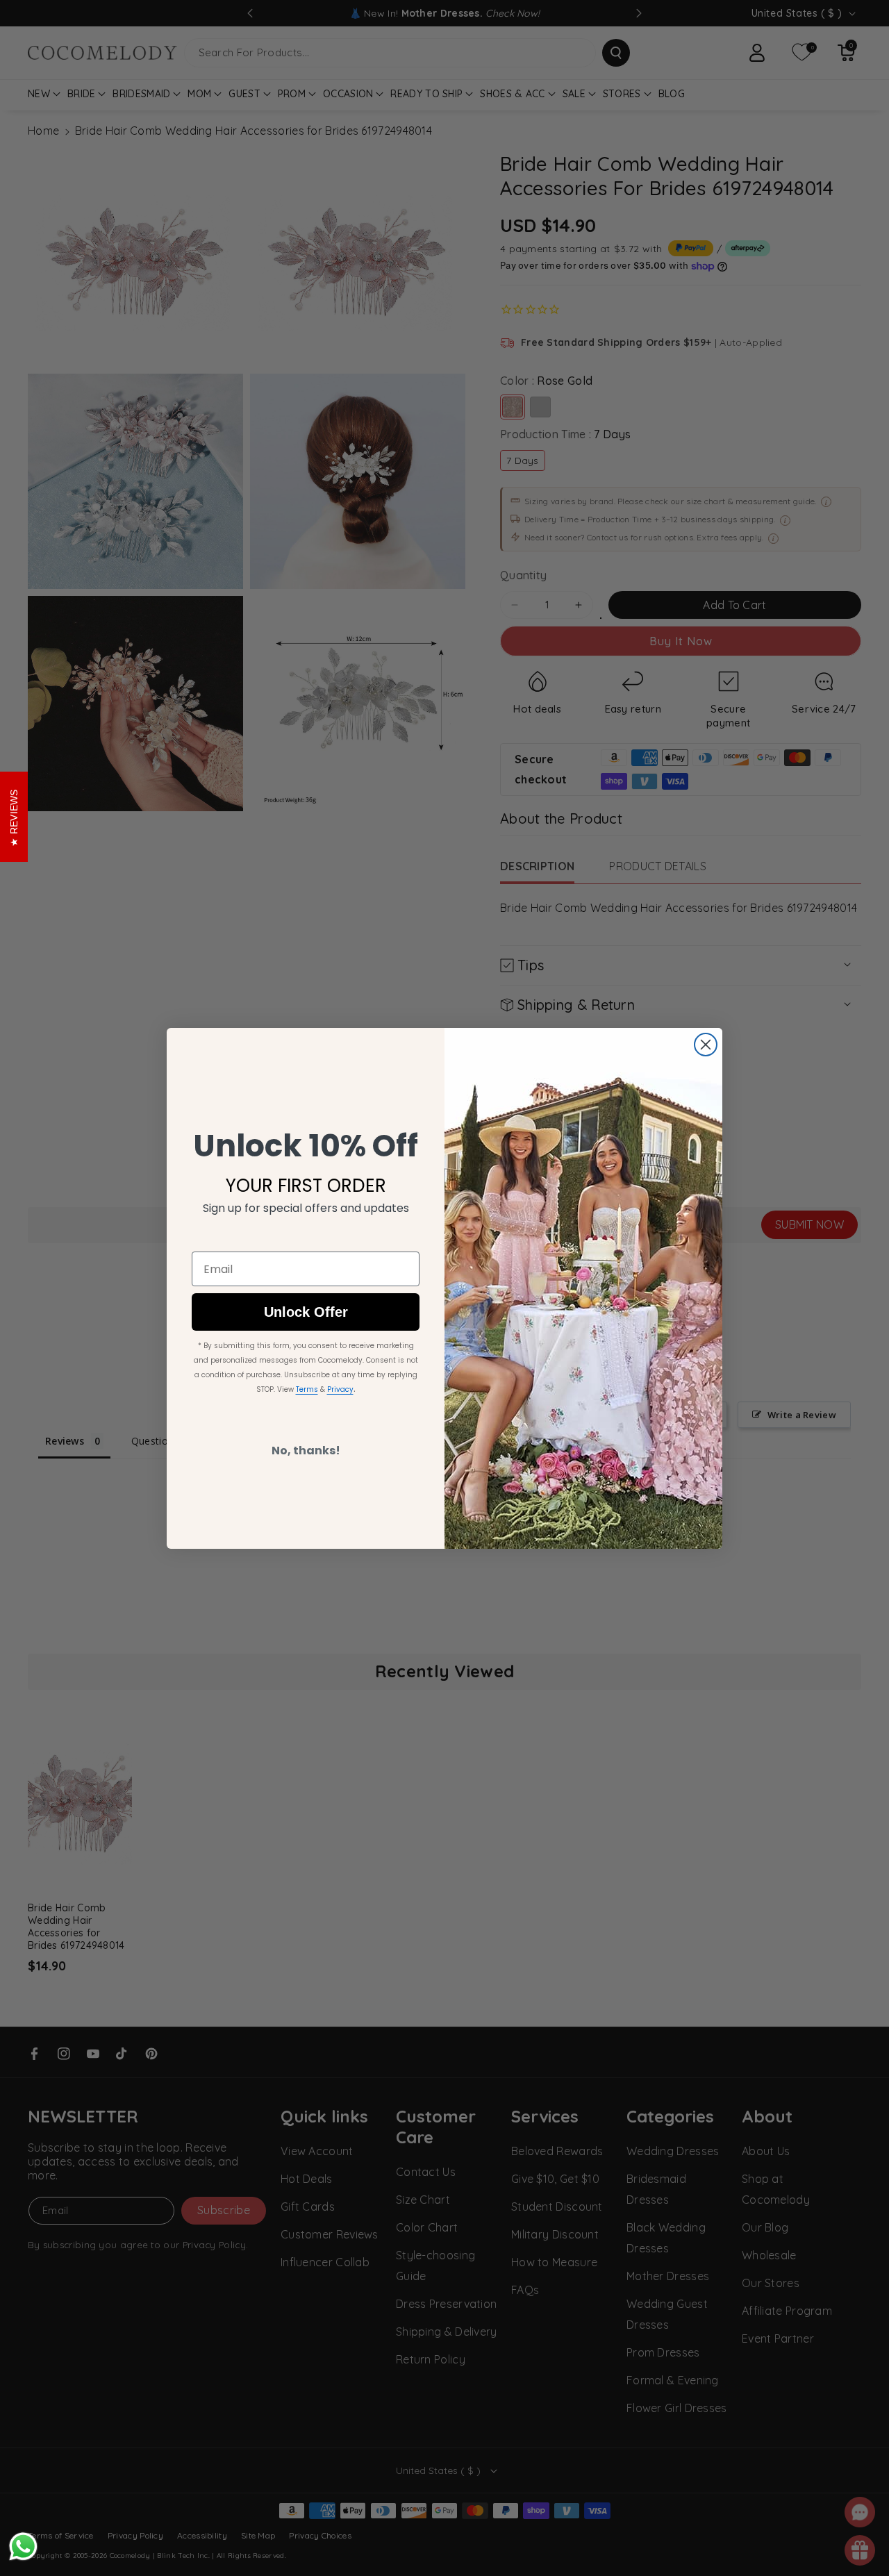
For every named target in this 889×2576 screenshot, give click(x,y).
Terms (307, 1389)
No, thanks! (306, 1451)
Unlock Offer (306, 1312)
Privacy (340, 1389)
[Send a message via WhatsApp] (23, 2546)
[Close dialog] (706, 1045)
